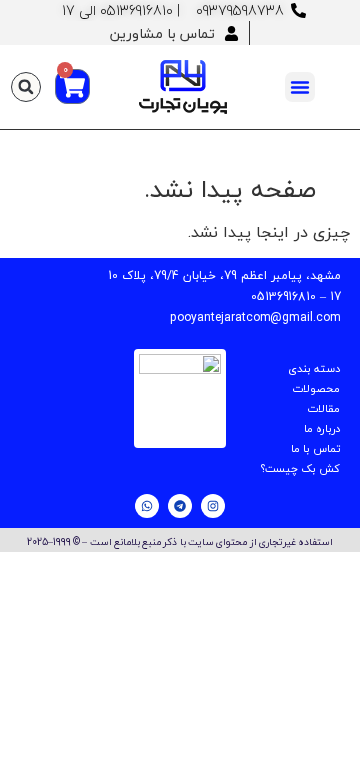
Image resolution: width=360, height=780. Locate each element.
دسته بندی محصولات (314, 378)
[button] (300, 87)
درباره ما (322, 428)
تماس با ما (315, 448)
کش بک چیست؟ (300, 468)
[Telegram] (180, 506)
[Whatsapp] (147, 506)
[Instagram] (213, 506)
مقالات (323, 408)
